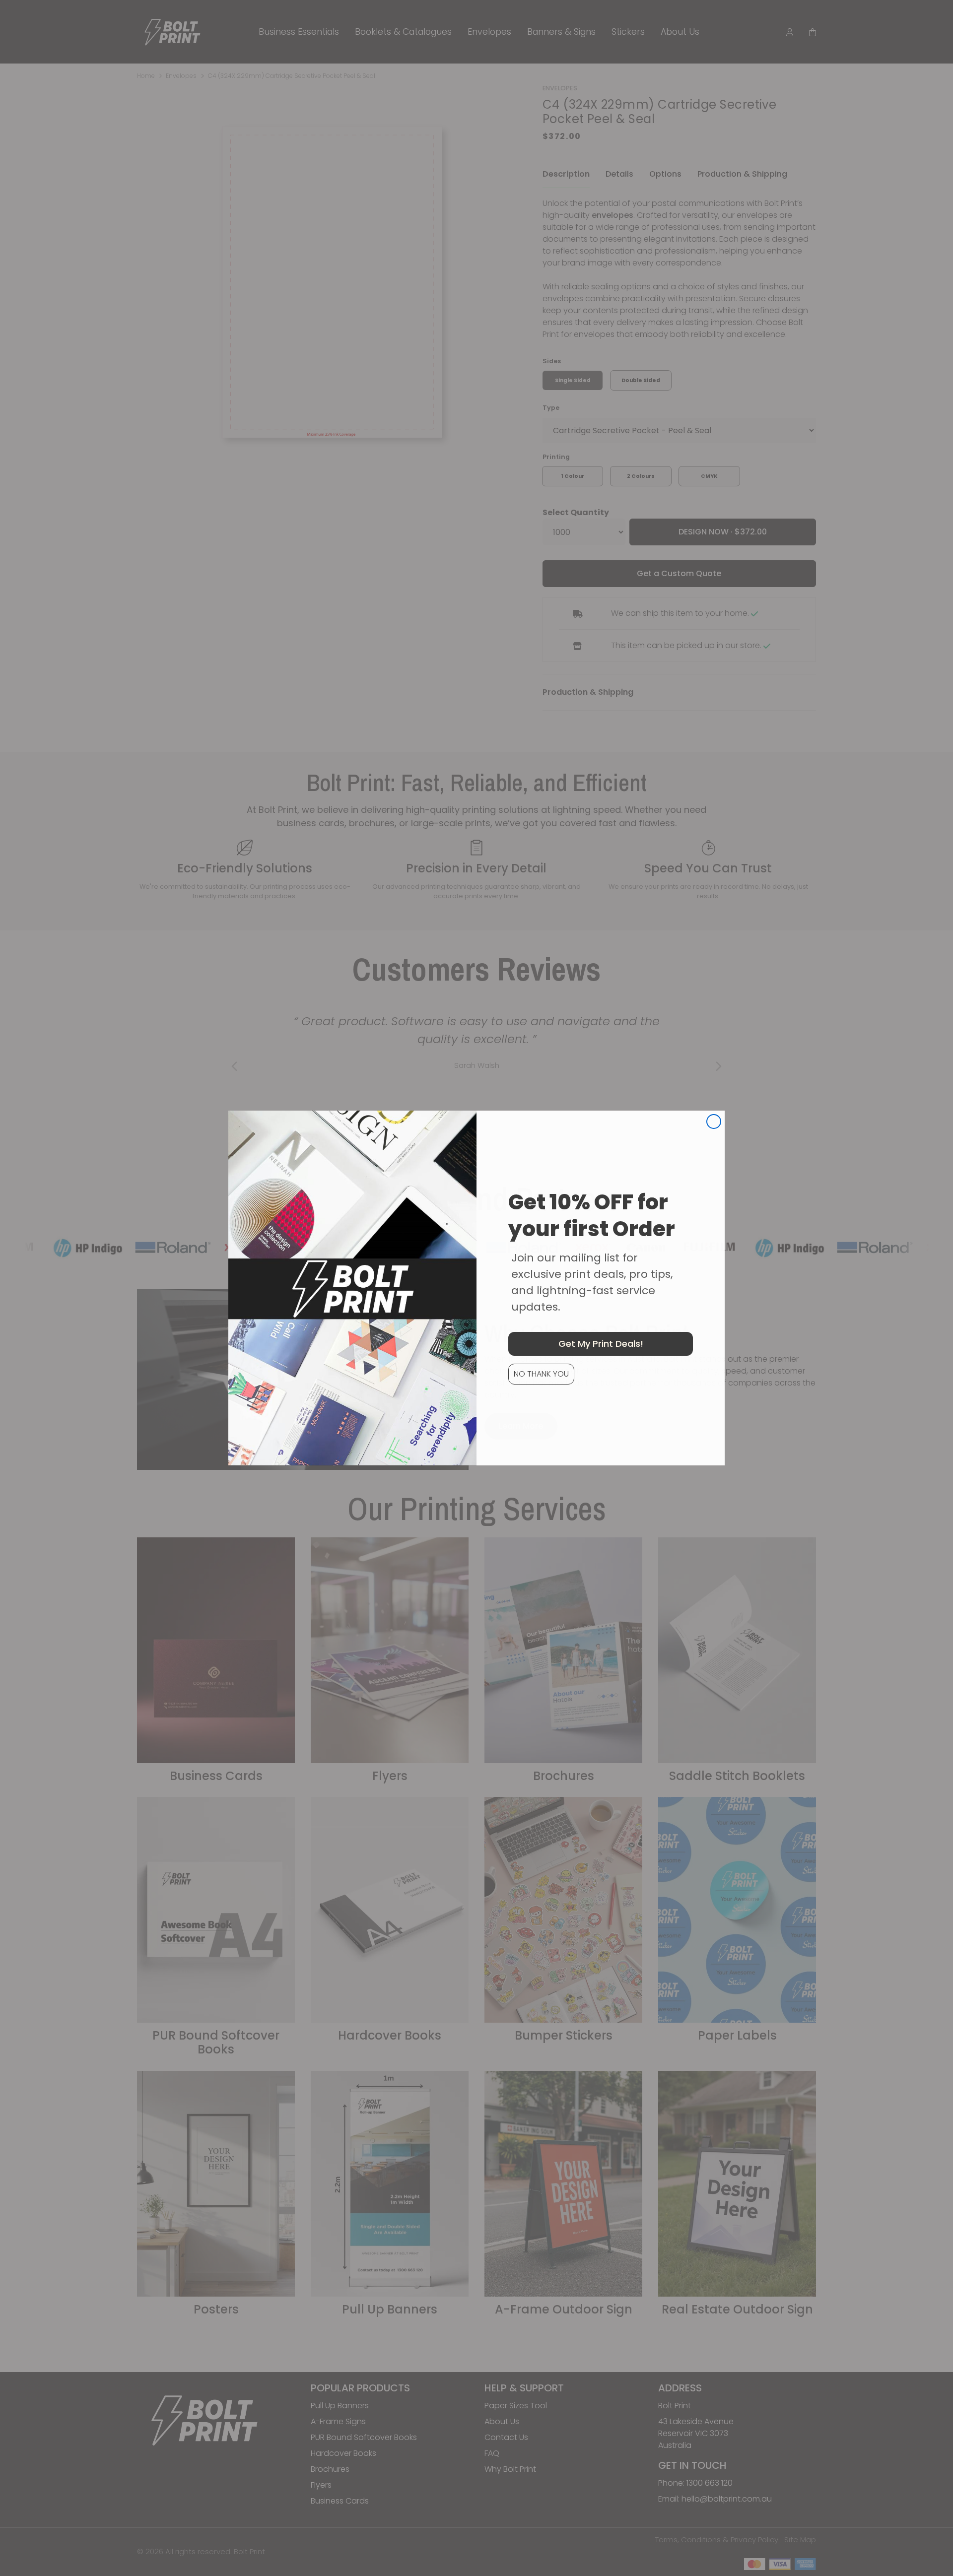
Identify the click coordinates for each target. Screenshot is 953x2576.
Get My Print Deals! (601, 1344)
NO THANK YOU (541, 1374)
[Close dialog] (714, 1122)
